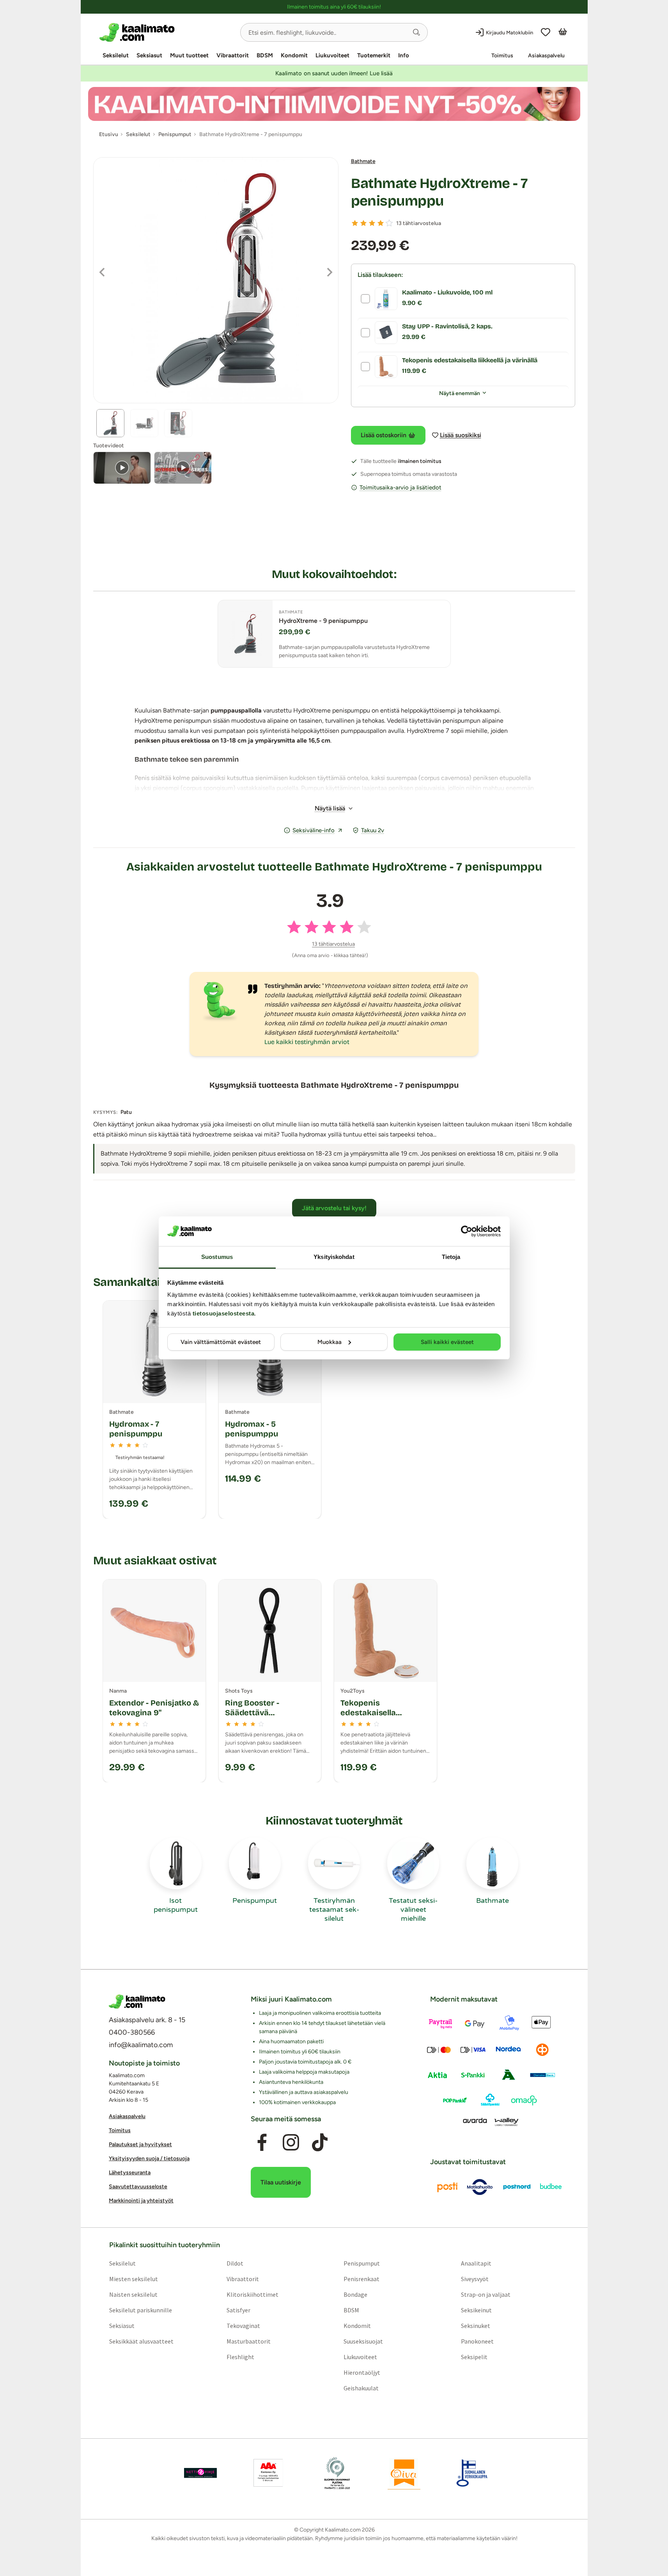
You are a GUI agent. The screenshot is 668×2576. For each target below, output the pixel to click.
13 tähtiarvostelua (419, 223)
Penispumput (362, 2263)
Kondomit (294, 55)
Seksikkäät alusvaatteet (141, 2341)
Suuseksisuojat (363, 2341)
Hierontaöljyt (362, 2372)
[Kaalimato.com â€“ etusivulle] (137, 2002)
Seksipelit (474, 2357)
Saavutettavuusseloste (138, 2187)
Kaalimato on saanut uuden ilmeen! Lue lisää (334, 73)
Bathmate (363, 161)
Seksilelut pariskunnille (140, 2310)
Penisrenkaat (361, 2279)
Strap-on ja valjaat (486, 2294)
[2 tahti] (363, 223)
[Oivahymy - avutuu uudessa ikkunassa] (404, 2473)
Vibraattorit (233, 55)
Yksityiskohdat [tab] (334, 1257)
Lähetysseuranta (130, 2173)
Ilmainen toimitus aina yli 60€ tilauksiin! (334, 7)
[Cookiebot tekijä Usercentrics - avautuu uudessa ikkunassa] (467, 1231)
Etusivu (109, 134)
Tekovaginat (243, 2326)
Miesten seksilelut (133, 2279)
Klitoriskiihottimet (252, 2294)
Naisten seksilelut (133, 2294)
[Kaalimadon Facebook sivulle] (262, 2143)
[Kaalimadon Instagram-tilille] (291, 2143)
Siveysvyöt (475, 2279)
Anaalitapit (476, 2263)
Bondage (355, 2294)
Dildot (235, 2263)
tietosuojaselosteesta (224, 1313)
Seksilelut (116, 55)
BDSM (265, 55)
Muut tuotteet (189, 55)
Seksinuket (476, 2326)
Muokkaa (330, 1342)
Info (404, 55)
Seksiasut (149, 55)
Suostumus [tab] (217, 1257)
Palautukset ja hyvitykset (140, 2144)
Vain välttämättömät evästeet (221, 1342)
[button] (416, 32)
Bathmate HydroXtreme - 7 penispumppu (439, 192)
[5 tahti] (389, 223)
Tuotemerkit (374, 55)
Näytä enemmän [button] (460, 393)
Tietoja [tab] (451, 1257)
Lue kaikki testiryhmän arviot (307, 1042)
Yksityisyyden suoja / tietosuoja (149, 2158)
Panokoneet (477, 2341)
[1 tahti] (355, 223)
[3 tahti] (372, 223)
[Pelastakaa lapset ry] (200, 2473)
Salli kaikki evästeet (447, 1342)
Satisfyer (238, 2310)
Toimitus (502, 56)
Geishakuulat (361, 2388)
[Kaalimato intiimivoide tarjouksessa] (334, 104)
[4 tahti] (381, 223)
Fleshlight (240, 2357)
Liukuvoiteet (332, 55)
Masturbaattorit (248, 2341)
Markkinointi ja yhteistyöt (141, 2201)
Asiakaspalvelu (546, 56)
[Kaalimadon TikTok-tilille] (320, 2143)
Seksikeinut (476, 2310)
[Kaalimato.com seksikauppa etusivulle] (167, 32)
